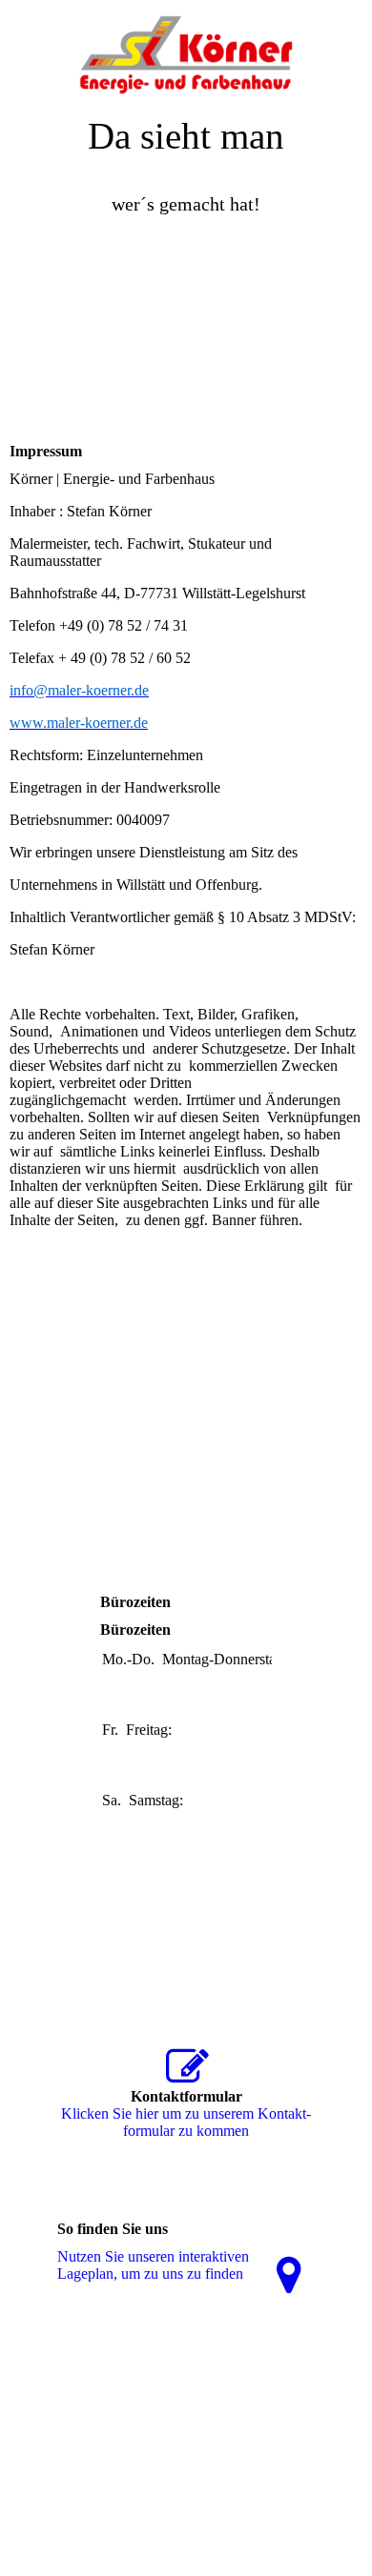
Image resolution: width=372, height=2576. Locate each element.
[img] (186, 48)
